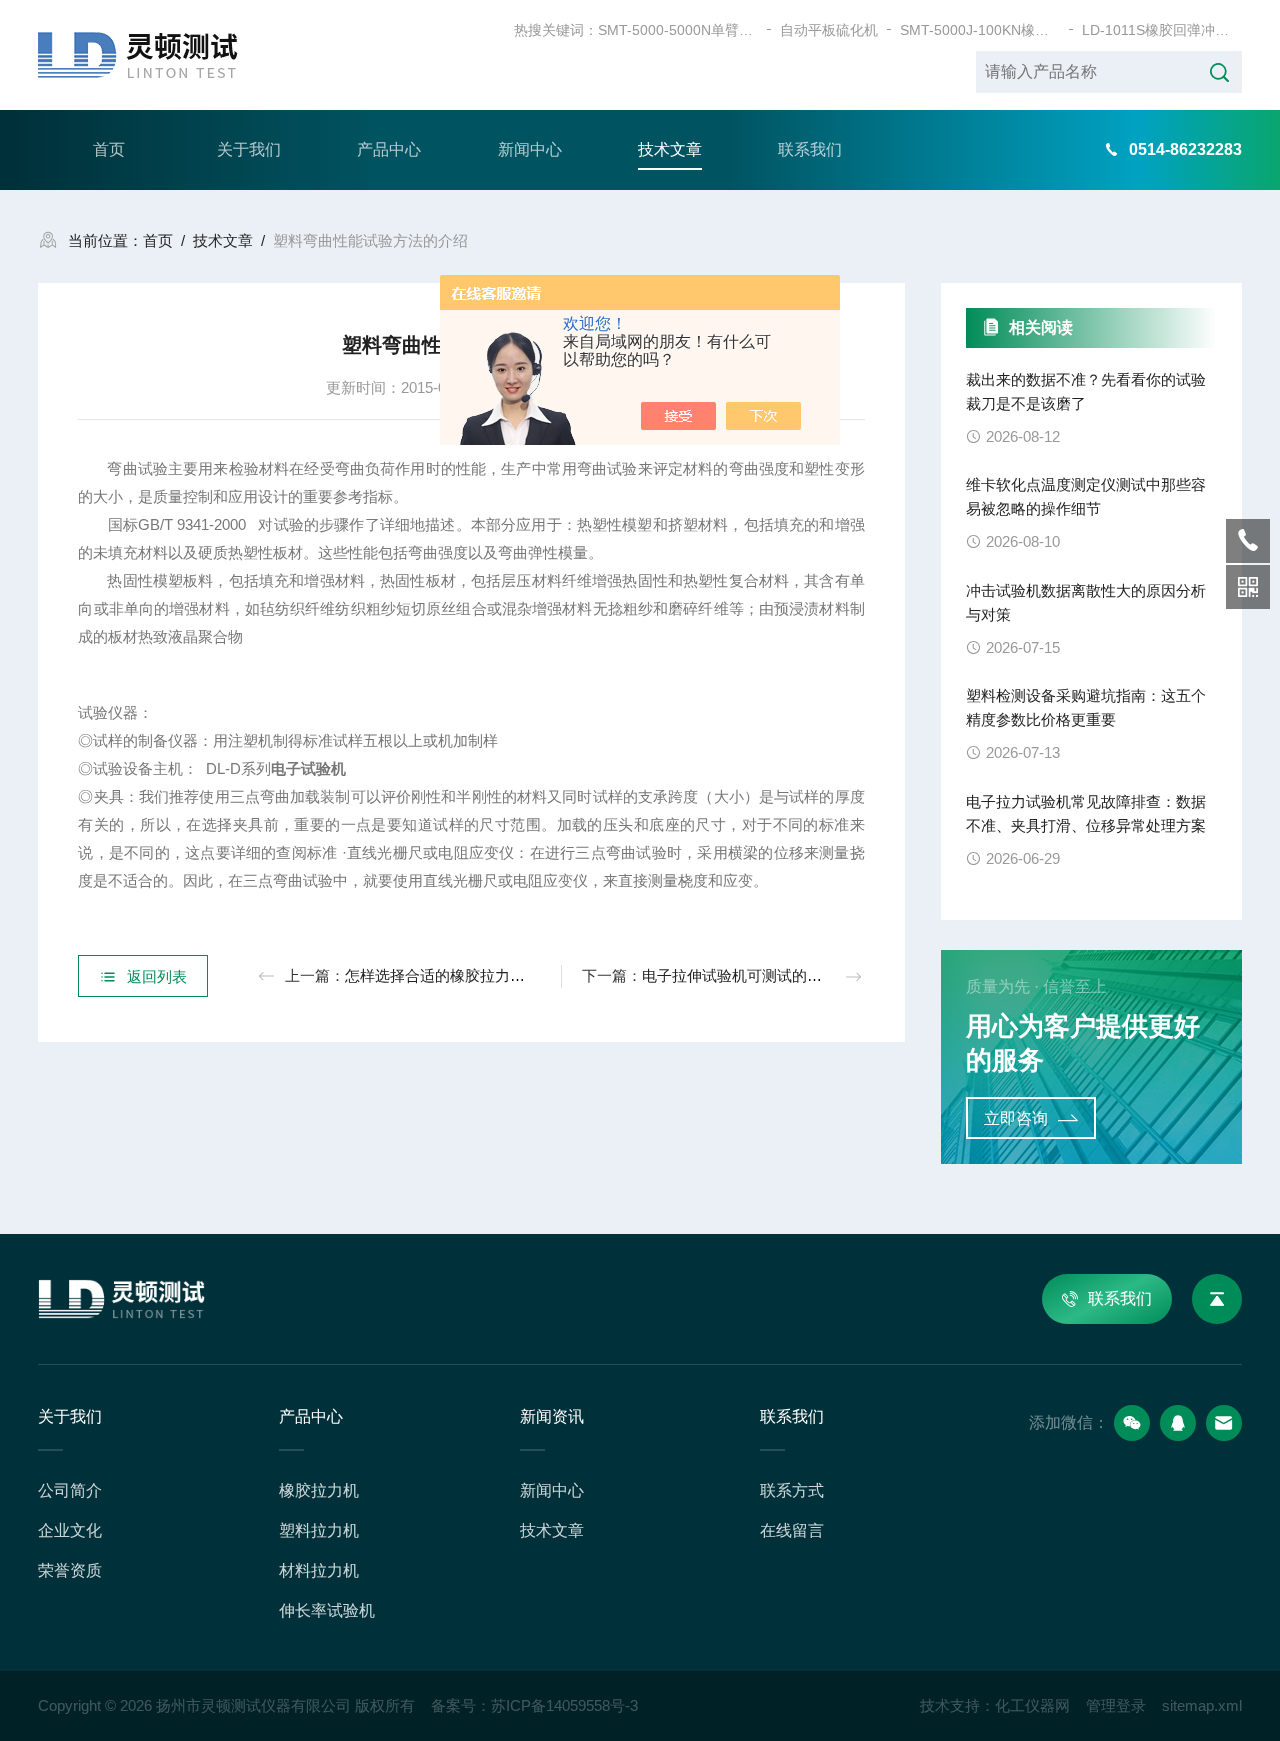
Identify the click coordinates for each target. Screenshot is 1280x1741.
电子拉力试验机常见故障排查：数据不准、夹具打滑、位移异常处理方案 (1086, 813)
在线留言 (792, 1530)
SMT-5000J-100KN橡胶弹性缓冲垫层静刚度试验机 (980, 30)
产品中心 (389, 149)
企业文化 (70, 1530)
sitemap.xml (1202, 1705)
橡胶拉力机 (319, 1490)
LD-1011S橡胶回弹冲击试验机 (1162, 30)
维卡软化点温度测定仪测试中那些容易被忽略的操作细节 (1086, 496)
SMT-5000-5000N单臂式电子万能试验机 (678, 30)
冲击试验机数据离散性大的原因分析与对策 (1086, 602)
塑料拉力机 (319, 1530)
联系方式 (792, 1490)
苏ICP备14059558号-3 (564, 1705)
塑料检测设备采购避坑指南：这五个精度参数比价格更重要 (1086, 707)
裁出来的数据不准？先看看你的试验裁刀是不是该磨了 (1086, 391)
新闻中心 (530, 149)
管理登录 (1116, 1705)
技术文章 (670, 149)
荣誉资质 (70, 1570)
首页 (109, 149)
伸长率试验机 (327, 1610)
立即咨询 (1016, 1118)
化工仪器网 (1032, 1705)
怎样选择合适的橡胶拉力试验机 (450, 975)
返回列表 (157, 976)
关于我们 (249, 149)
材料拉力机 (319, 1570)
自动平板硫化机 (829, 30)
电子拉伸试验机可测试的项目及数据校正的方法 (799, 975)
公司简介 (70, 1490)
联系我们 (810, 149)
